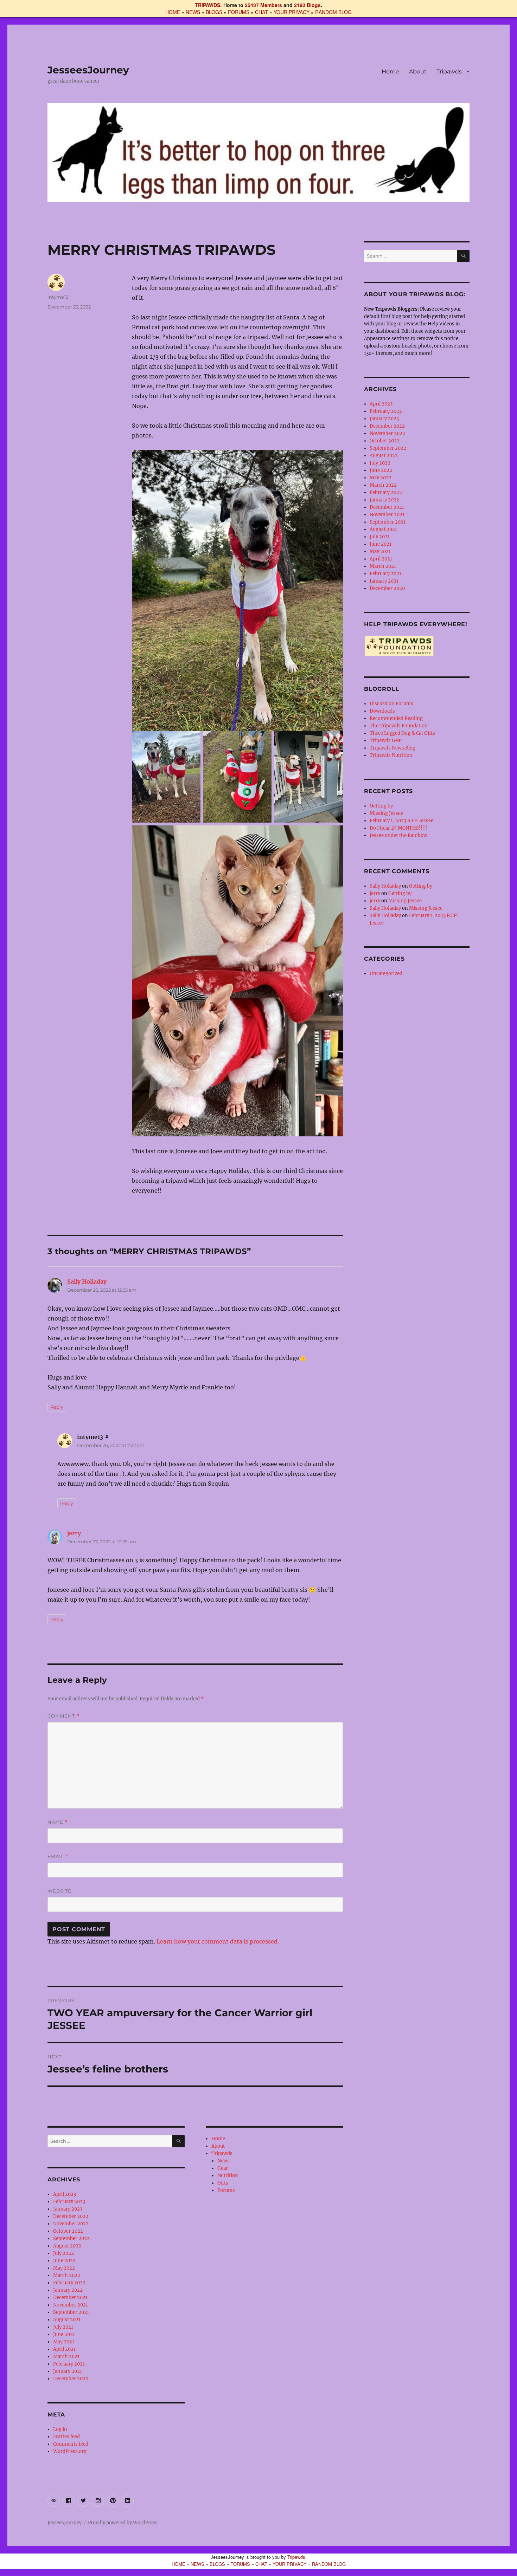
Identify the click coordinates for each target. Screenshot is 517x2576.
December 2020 (71, 2379)
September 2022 (71, 2238)
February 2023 (69, 2202)
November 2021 (71, 2305)
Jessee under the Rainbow (398, 835)
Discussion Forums (391, 704)
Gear (223, 2168)
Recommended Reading (396, 718)
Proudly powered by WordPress (123, 2523)
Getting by (381, 806)
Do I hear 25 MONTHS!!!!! (399, 828)
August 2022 (67, 2246)
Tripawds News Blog (392, 748)
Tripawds (449, 72)
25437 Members (263, 5)
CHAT (261, 12)
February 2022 (69, 2283)
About (418, 72)
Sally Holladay (87, 1281)
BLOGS (214, 12)
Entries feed (66, 2437)
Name (58, 1822)
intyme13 (58, 297)
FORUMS (239, 12)
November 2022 (71, 2224)
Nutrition (228, 2176)
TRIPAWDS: (208, 5)
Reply (57, 1407)
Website (59, 1891)
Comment (63, 1716)
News (224, 2161)
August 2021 (67, 2320)
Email (58, 1857)
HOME (173, 12)
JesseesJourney (88, 70)
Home (390, 72)
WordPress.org (70, 2451)
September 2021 (71, 2312)
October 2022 (68, 2231)
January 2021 (68, 2371)
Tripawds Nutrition (391, 755)
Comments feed (71, 2444)
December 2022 (71, 2216)
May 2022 (64, 2268)
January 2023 (68, 2209)
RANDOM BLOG (333, 12)
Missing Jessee (386, 813)
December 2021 (70, 2298)
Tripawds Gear (386, 741)
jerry (74, 1533)
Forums (226, 2190)
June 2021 (64, 2334)
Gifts (223, 2183)
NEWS (193, 12)
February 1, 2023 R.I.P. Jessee (401, 821)
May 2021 (64, 2342)
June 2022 (64, 2261)
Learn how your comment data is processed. (218, 1941)
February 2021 (69, 2364)
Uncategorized (386, 974)
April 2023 (65, 2194)
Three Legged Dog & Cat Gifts (402, 733)
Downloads (382, 711)
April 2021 (64, 2349)
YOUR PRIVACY (292, 12)
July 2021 (63, 2327)
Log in (60, 2429)
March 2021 (66, 2357)
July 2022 (63, 2253)
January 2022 (68, 2290)
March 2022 (67, 2275)
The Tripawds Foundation (399, 726)
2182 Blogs (307, 5)
